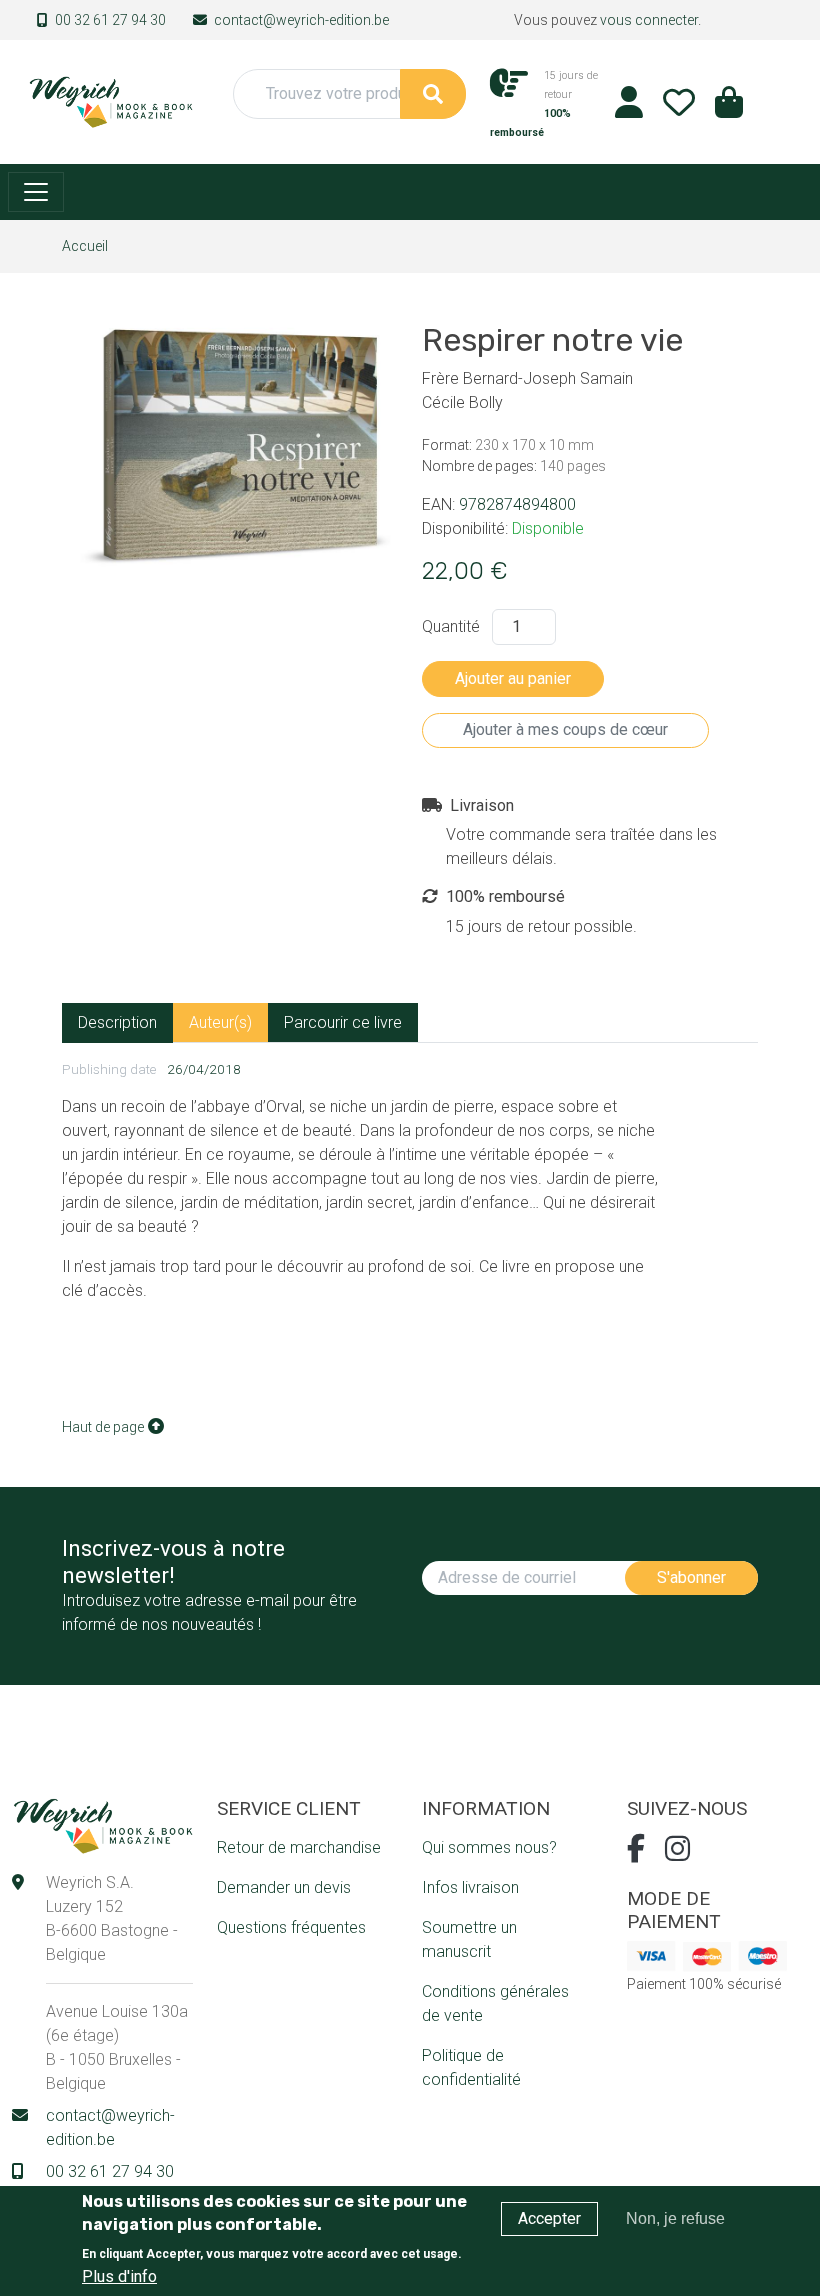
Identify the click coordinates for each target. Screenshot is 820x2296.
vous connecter (649, 20)
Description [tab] (117, 1022)
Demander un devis (284, 1887)
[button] (729, 108)
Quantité (451, 626)
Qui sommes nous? (489, 1847)
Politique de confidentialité (471, 2067)
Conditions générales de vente (495, 2003)
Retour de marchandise (299, 1847)
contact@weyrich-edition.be (301, 20)
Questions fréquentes (291, 1927)
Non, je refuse (675, 2218)
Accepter (549, 2218)
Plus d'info (119, 2276)
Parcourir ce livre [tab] (343, 1022)
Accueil (85, 246)
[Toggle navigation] (36, 192)
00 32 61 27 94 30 (110, 20)
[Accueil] (110, 100)
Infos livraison (470, 1887)
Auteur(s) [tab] (220, 1022)
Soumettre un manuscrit (469, 1939)
